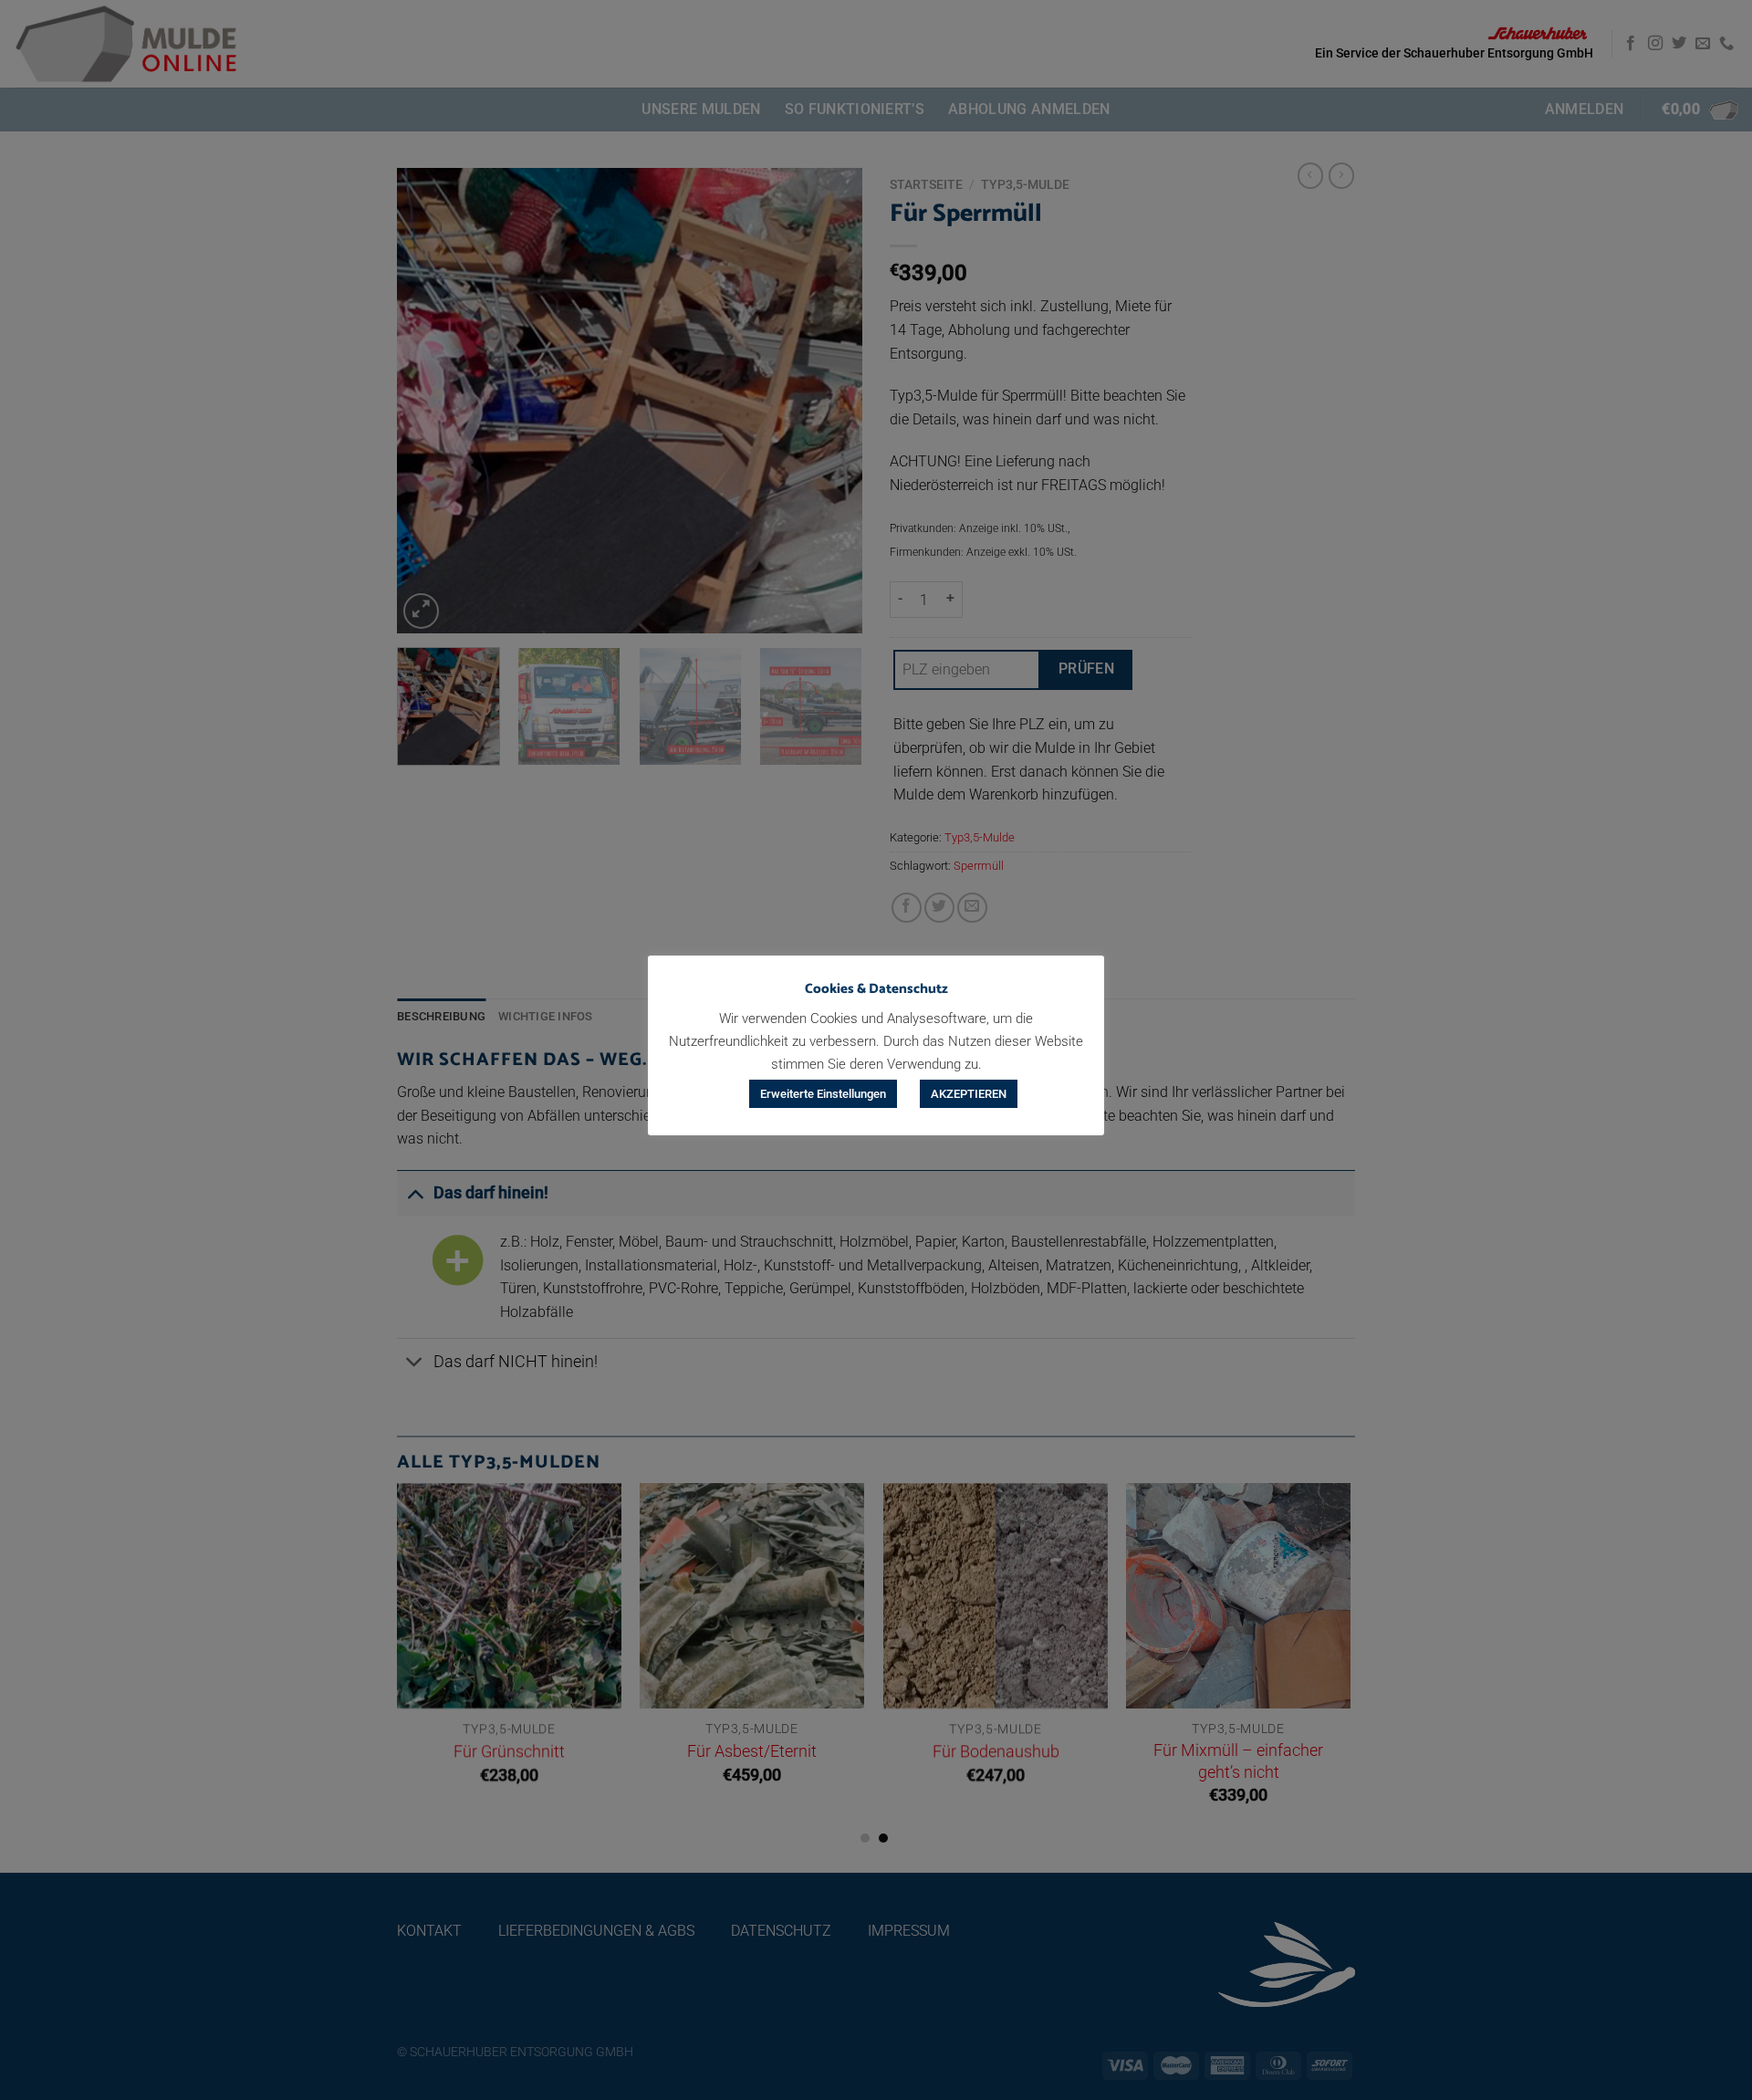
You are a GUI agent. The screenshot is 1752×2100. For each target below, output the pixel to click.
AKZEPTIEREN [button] (969, 1094)
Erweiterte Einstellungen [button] (823, 1094)
